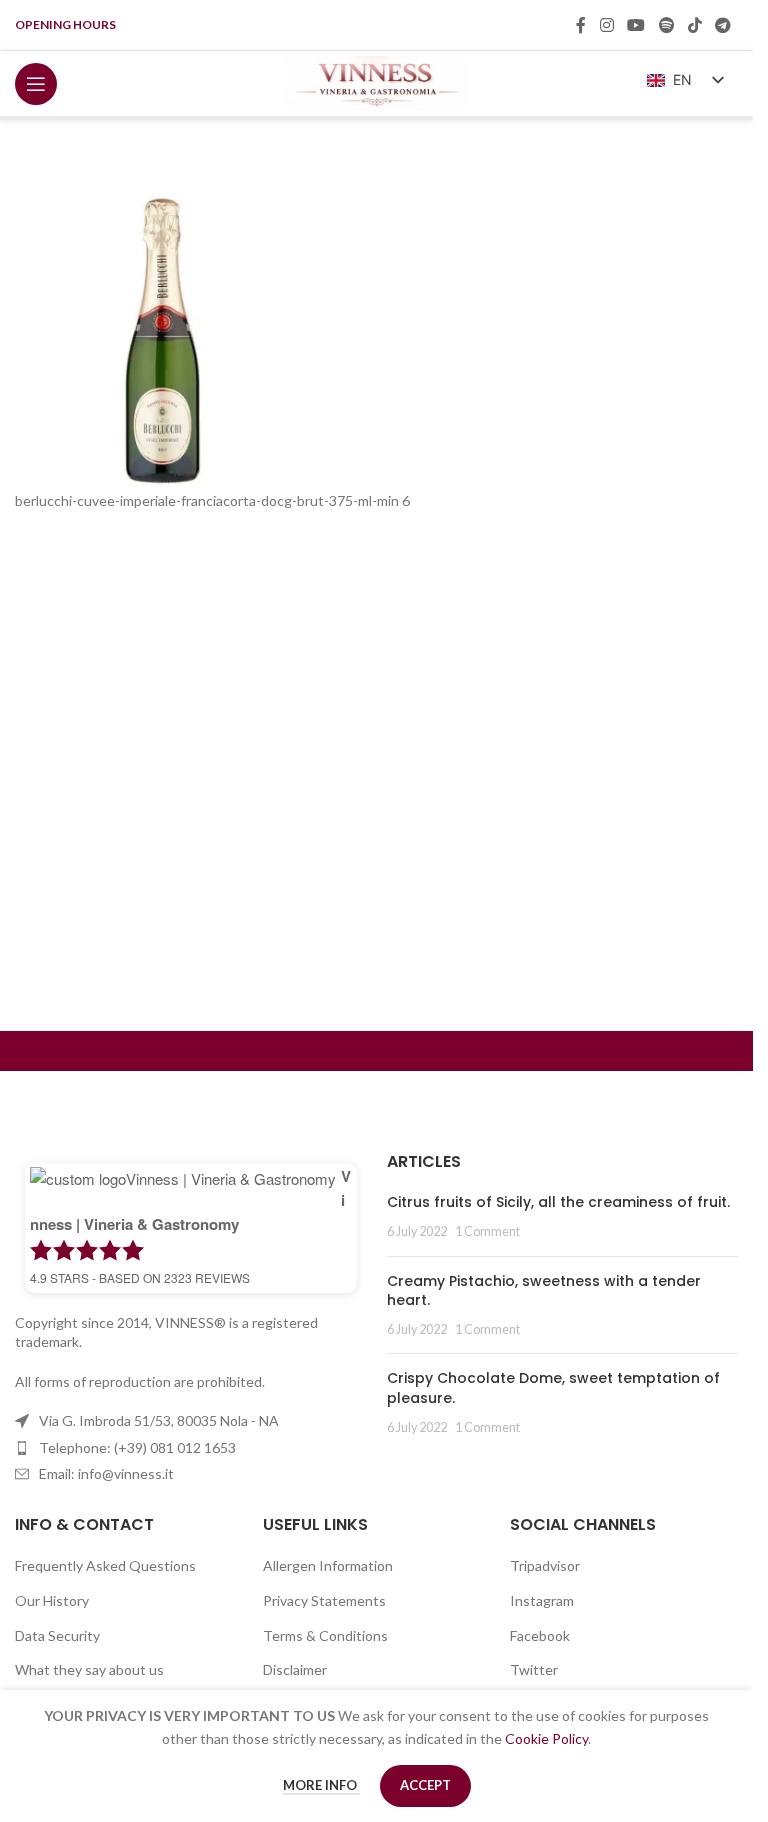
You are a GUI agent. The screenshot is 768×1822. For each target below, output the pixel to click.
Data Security (57, 1635)
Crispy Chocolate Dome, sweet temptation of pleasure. (553, 1388)
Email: (106, 1473)
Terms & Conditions (325, 1635)
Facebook (540, 1635)
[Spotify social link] (666, 25)
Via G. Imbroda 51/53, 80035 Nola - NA (159, 1420)
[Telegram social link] (723, 25)
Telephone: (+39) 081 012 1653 (137, 1447)
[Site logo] (376, 81)
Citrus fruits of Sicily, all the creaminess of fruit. (558, 1202)
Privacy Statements (324, 1600)
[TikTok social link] (694, 25)
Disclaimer (295, 1669)
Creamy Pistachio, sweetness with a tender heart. (544, 1291)
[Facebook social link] (581, 25)
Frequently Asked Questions (105, 1565)
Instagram (542, 1600)
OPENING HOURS (65, 24)
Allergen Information (328, 1565)
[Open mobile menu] (36, 84)
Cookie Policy (546, 1738)
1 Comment (487, 1231)
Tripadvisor (545, 1565)
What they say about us (89, 1669)
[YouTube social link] (636, 25)
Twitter (534, 1669)
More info (321, 1785)
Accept (425, 1785)
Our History (52, 1600)
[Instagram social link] (606, 25)
